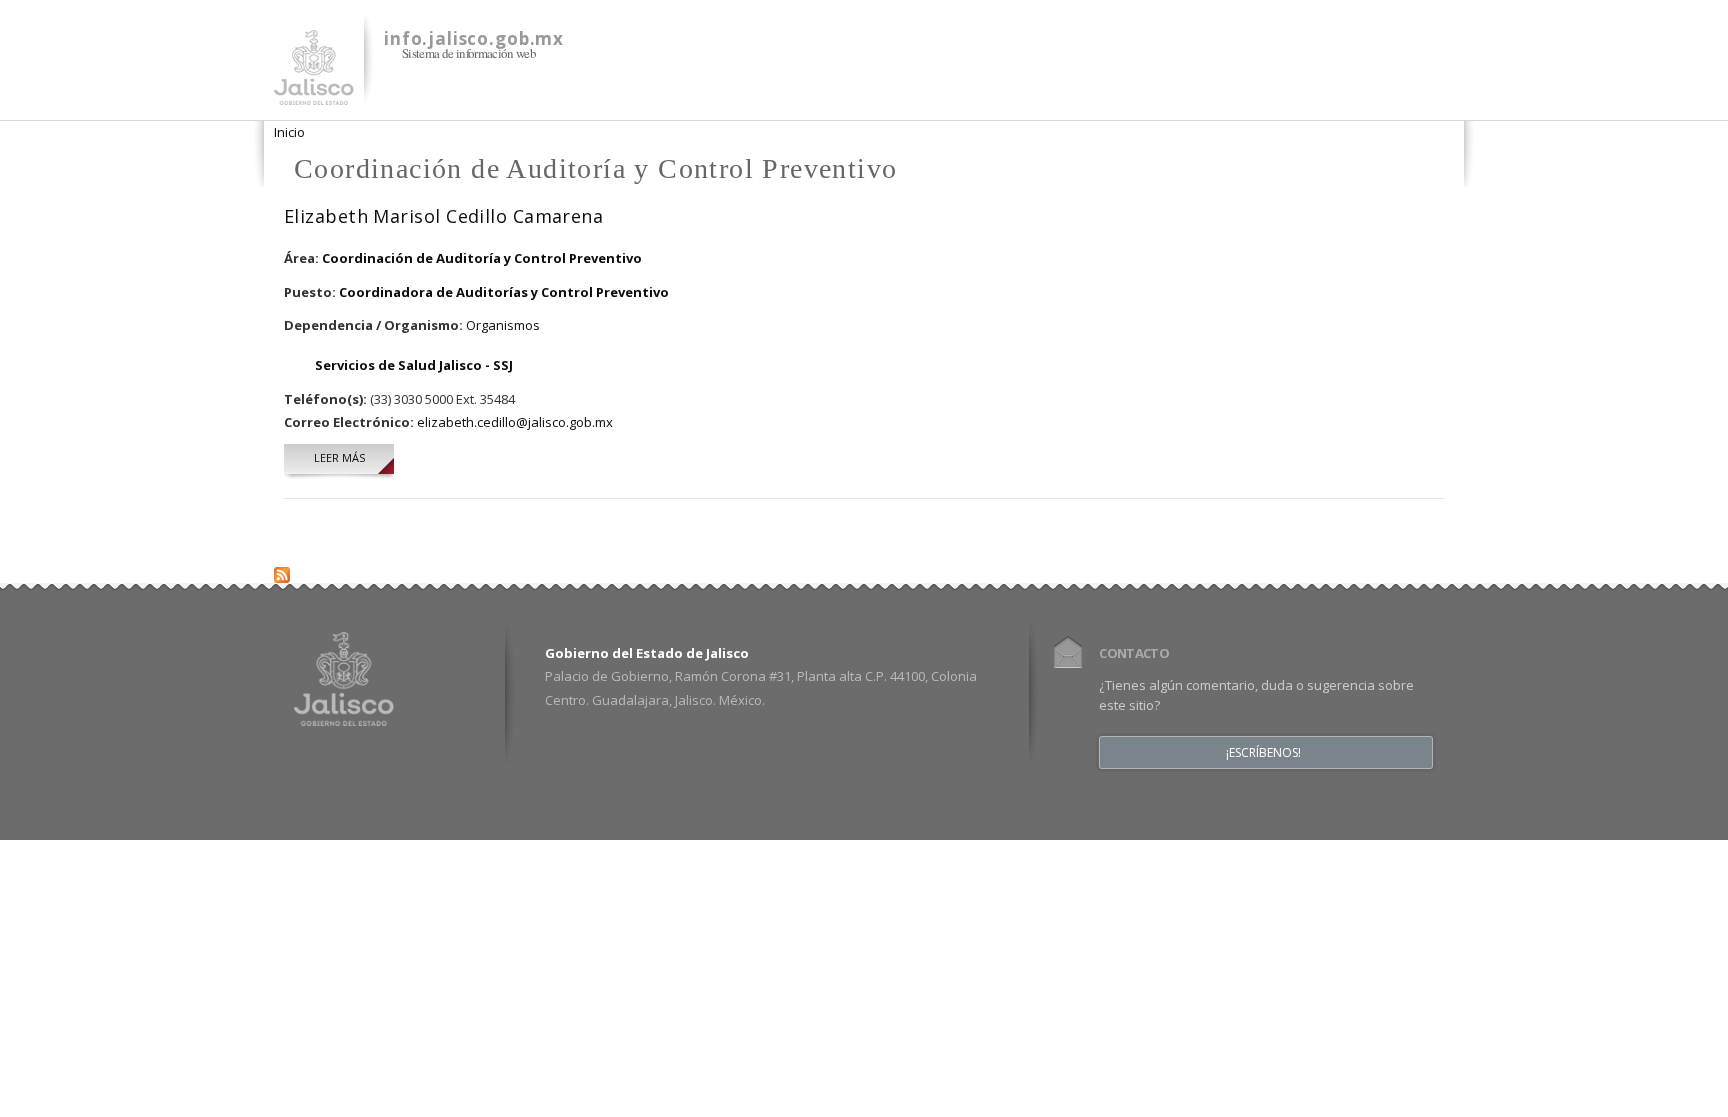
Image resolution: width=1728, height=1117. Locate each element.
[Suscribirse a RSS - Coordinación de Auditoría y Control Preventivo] (282, 570)
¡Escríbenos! (1263, 753)
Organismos (503, 325)
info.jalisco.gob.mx (474, 38)
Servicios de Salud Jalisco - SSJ (414, 365)
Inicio (289, 132)
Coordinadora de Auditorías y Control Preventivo (504, 292)
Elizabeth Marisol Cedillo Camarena (443, 216)
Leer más (354, 457)
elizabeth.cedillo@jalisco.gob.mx (515, 422)
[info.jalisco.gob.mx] (314, 93)
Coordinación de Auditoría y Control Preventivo (482, 258)
